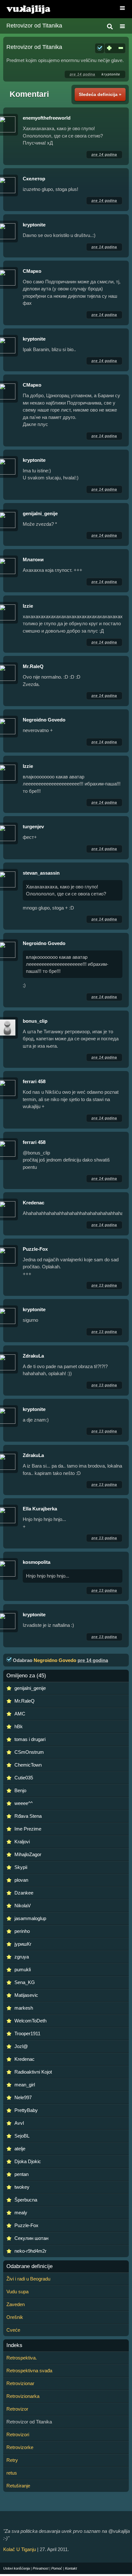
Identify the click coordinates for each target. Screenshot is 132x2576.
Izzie (28, 606)
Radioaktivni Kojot (33, 2072)
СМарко (32, 271)
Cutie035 (24, 1778)
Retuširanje (18, 2486)
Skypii (21, 1867)
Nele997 (23, 2097)
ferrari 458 (34, 1081)
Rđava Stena (28, 1816)
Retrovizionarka (23, 2396)
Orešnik (15, 2317)
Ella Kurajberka (40, 1509)
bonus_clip (35, 1021)
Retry (12, 2460)
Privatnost (41, 2568)
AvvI (19, 2123)
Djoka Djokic (28, 2161)
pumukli (23, 1969)
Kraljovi (22, 1842)
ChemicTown (28, 1765)
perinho (22, 1931)
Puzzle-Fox (35, 1249)
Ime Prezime (28, 1829)
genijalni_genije (40, 513)
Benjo (20, 1790)
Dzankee (24, 1893)
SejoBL (22, 2136)
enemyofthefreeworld (47, 118)
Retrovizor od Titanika (34, 26)
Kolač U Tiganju (20, 2549)
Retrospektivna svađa (29, 2371)
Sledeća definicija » (100, 94)
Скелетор (34, 179)
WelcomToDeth (30, 2021)
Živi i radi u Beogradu (28, 2279)
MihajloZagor (28, 1854)
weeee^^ (24, 1803)
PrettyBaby (26, 2110)
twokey (22, 2187)
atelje (20, 2149)
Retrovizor (17, 2409)
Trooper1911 (27, 2033)
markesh (24, 2008)
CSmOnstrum (29, 1752)
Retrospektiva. (22, 2358)
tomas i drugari (30, 1739)
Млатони (33, 559)
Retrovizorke (20, 2447)
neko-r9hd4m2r (30, 2251)
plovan (21, 1880)
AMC (20, 1714)
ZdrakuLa (33, 1356)
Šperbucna (26, 2200)
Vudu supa (17, 2292)
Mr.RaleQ (33, 666)
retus (12, 2473)
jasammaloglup (30, 1918)
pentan (21, 2174)
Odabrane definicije (29, 2266)
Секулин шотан (31, 2238)
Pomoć (57, 2568)
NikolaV (23, 1906)
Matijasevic (26, 1995)
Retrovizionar (20, 2383)
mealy (21, 2213)
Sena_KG (25, 1982)
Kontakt (71, 2568)
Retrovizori (18, 2434)
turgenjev (33, 827)
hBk (19, 1726)
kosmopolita (37, 1562)
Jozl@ (21, 2046)
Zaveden (16, 2304)
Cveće (13, 2330)
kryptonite (111, 74)
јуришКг (23, 1944)
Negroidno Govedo (44, 720)
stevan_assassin (41, 873)
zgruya (22, 1957)
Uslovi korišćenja (16, 2568)
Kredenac (33, 1203)
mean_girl (25, 2085)
